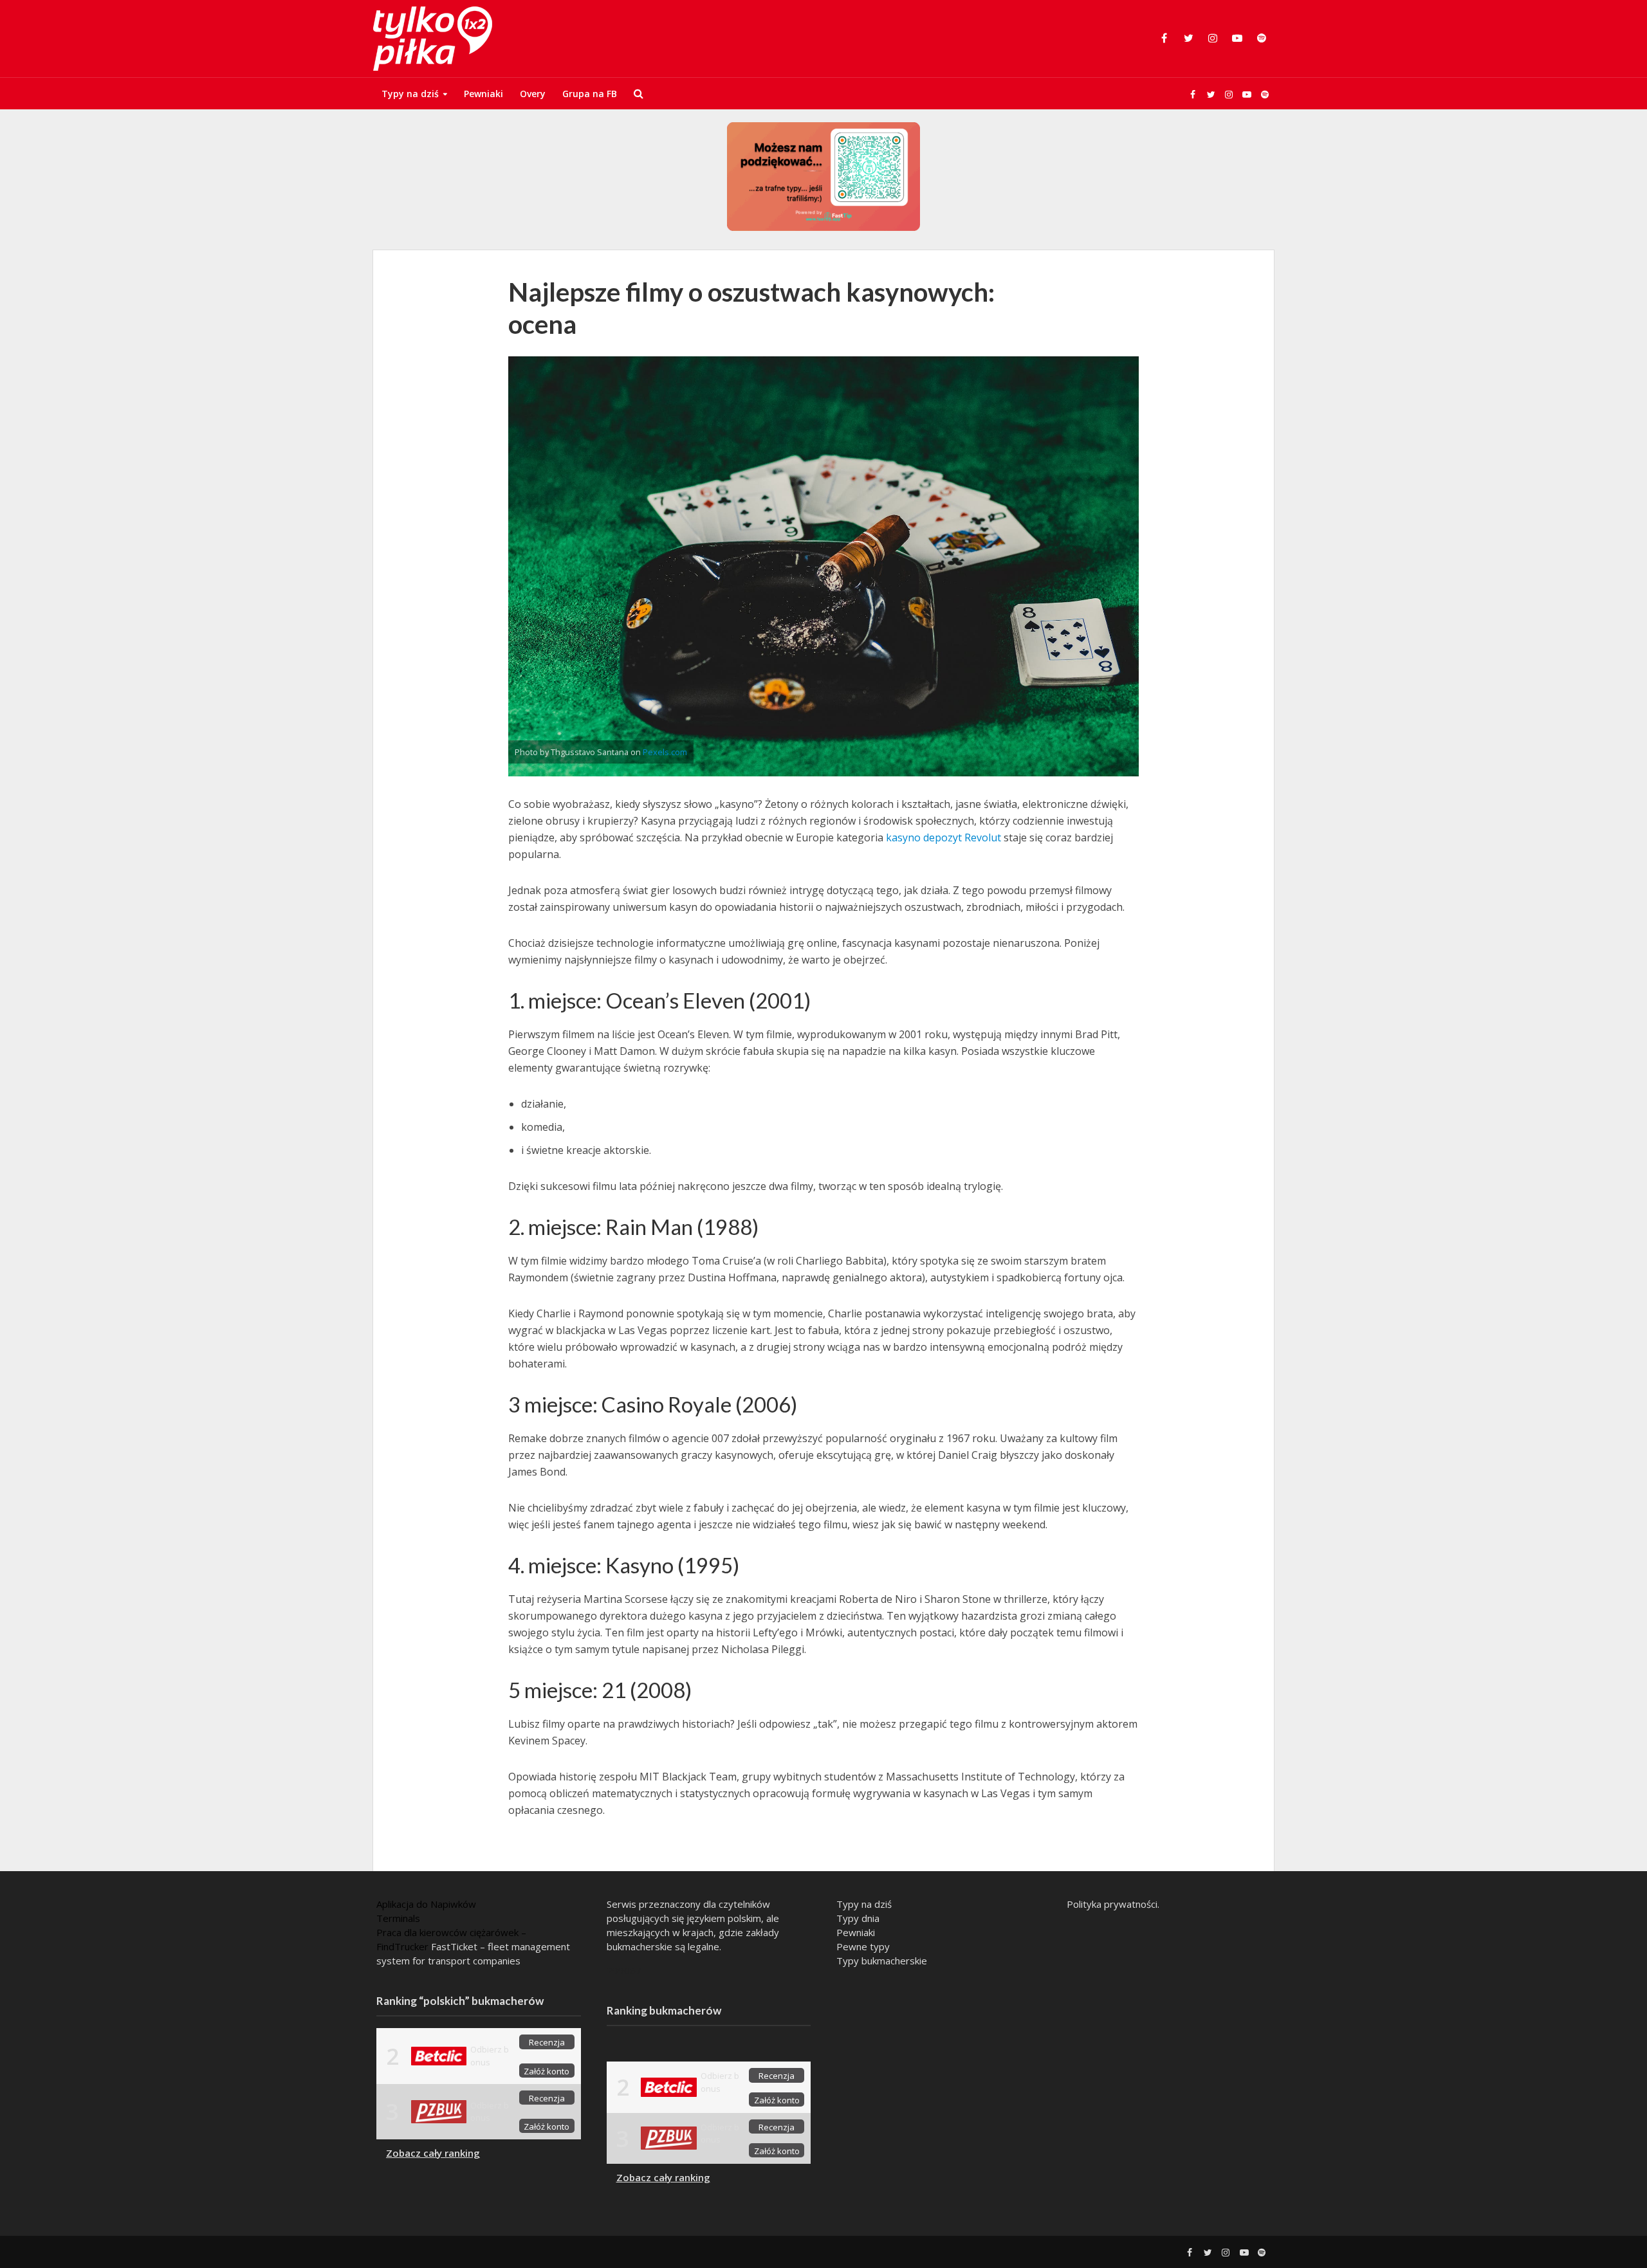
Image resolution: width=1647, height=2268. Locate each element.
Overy (533, 94)
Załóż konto (547, 2071)
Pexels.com (665, 752)
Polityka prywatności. (1113, 1904)
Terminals (398, 1918)
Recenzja (547, 2042)
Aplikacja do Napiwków (426, 1904)
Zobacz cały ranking (433, 2153)
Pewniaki (483, 94)
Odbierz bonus (490, 2055)
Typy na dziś (410, 94)
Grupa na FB (590, 94)
